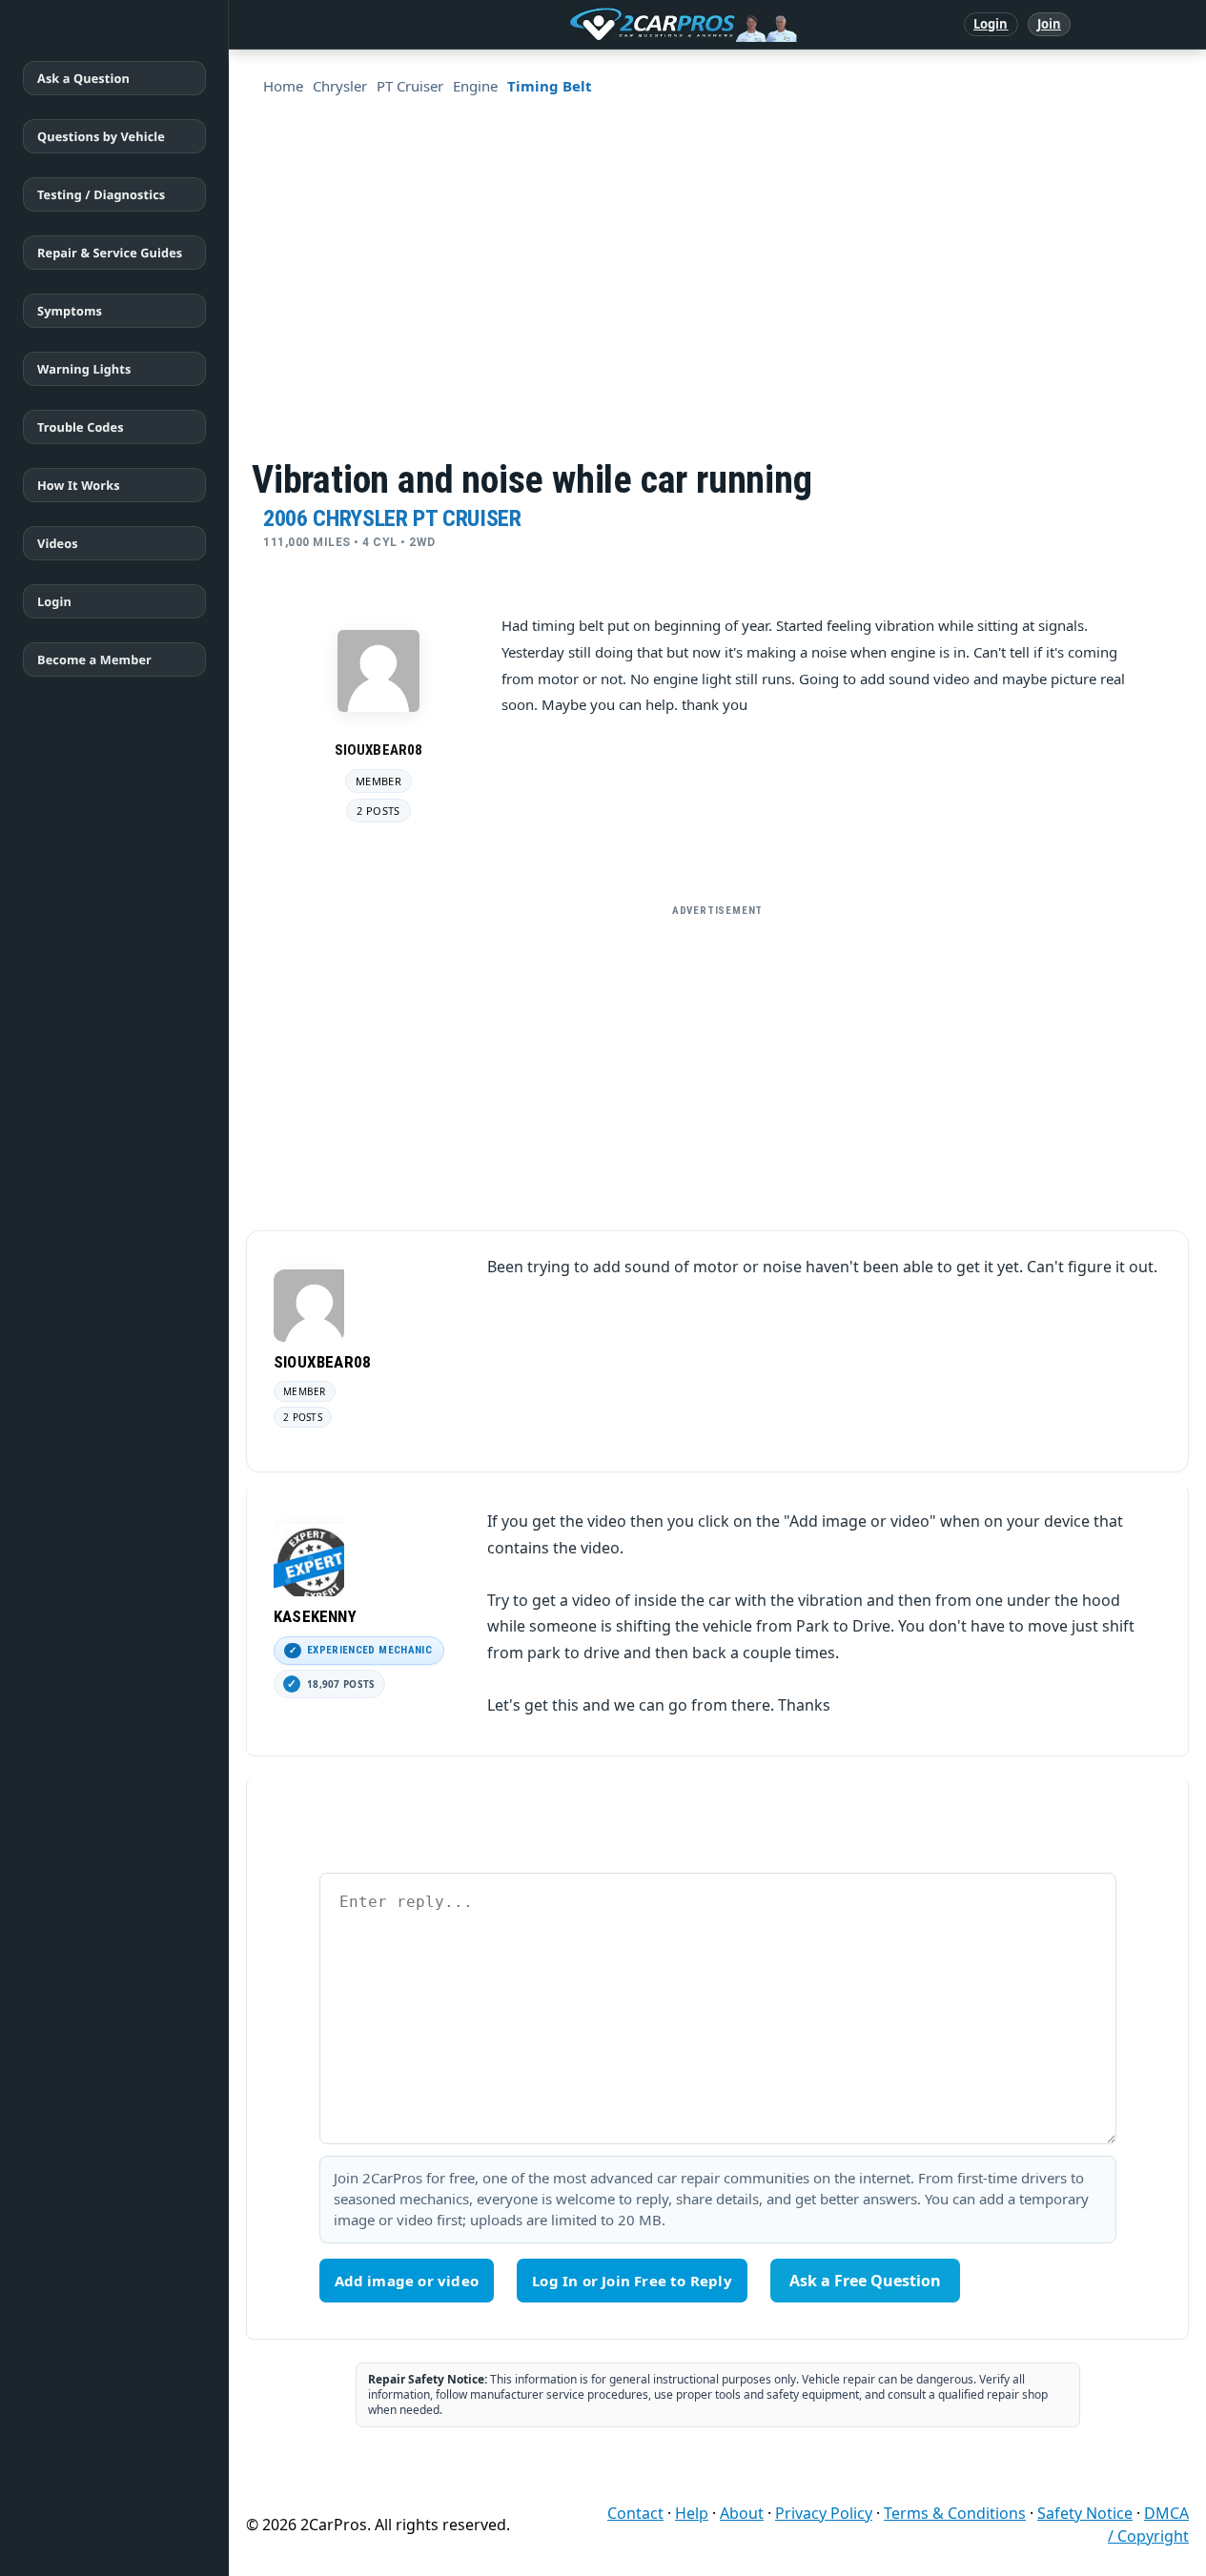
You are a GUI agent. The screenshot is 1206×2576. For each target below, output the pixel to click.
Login (991, 24)
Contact (635, 2513)
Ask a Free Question (865, 2281)
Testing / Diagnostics (101, 194)
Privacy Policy (824, 2513)
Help (692, 2513)
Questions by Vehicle (101, 136)
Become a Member (94, 659)
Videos (58, 543)
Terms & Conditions (955, 2513)
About (742, 2513)
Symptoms (70, 311)
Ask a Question (83, 78)
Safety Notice (1085, 2513)
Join (1049, 24)
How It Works (79, 485)
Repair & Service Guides (110, 253)
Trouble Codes (81, 427)
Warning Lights (84, 369)
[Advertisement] (718, 1060)
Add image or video (407, 2281)
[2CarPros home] (584, 25)
